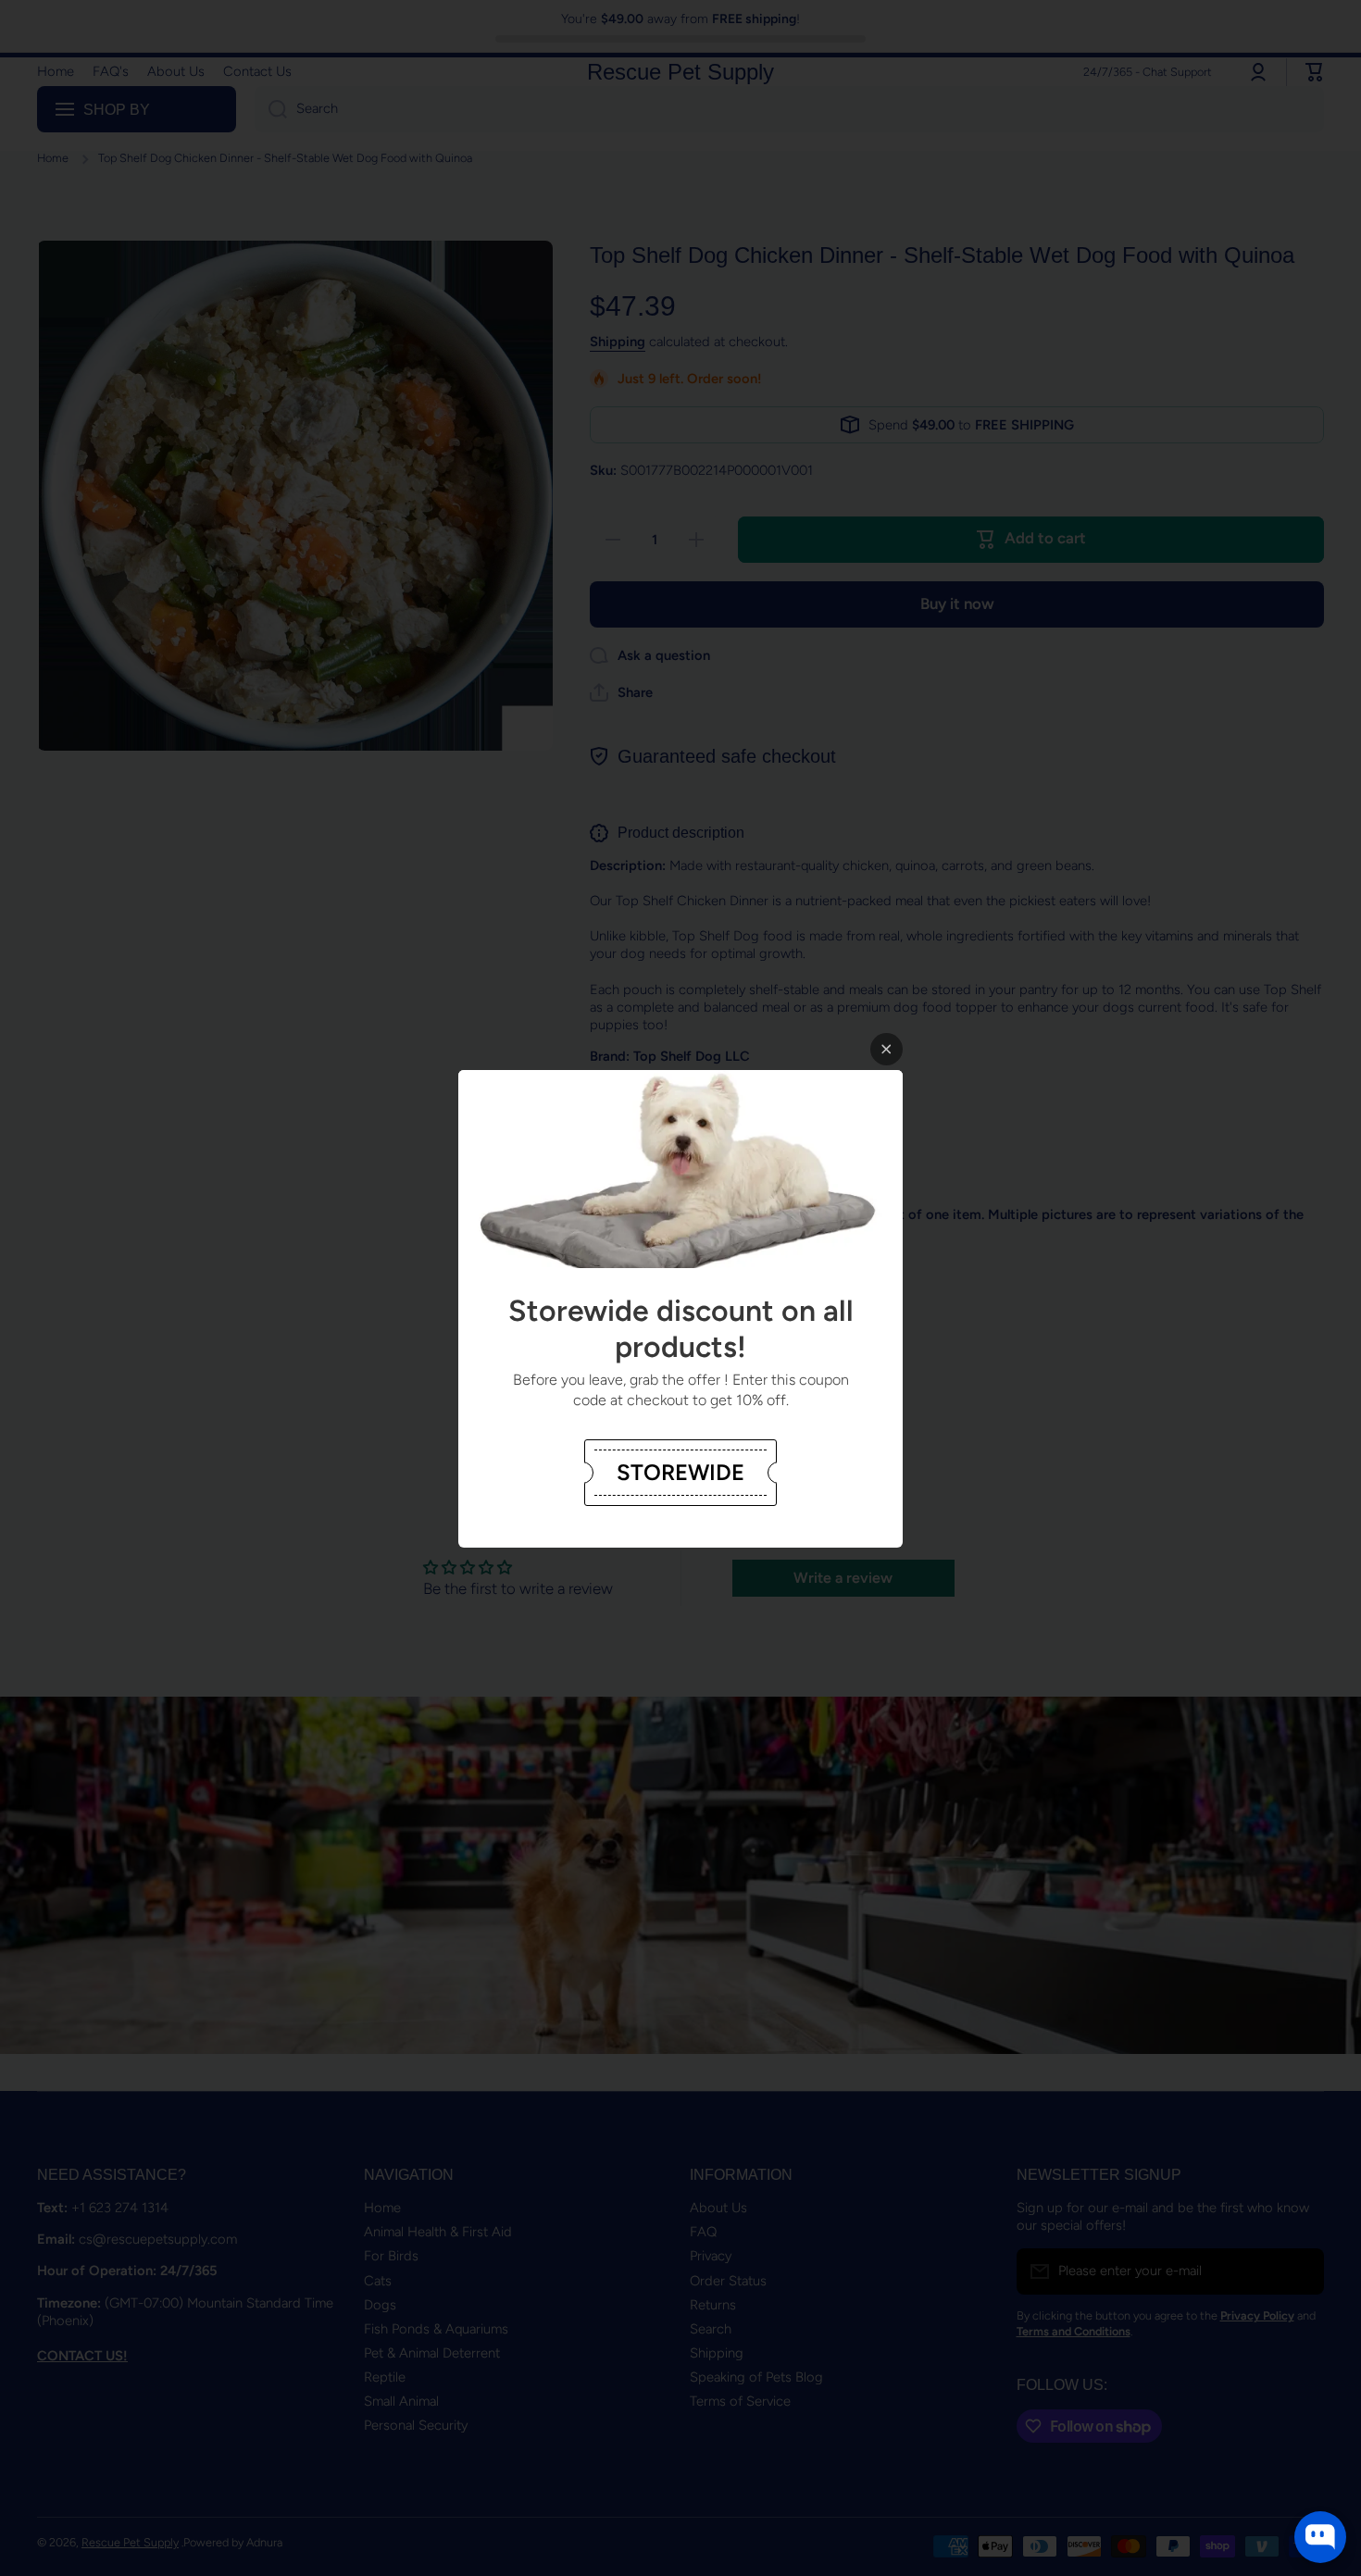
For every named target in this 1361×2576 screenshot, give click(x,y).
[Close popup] (887, 1049)
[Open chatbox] (1320, 2537)
